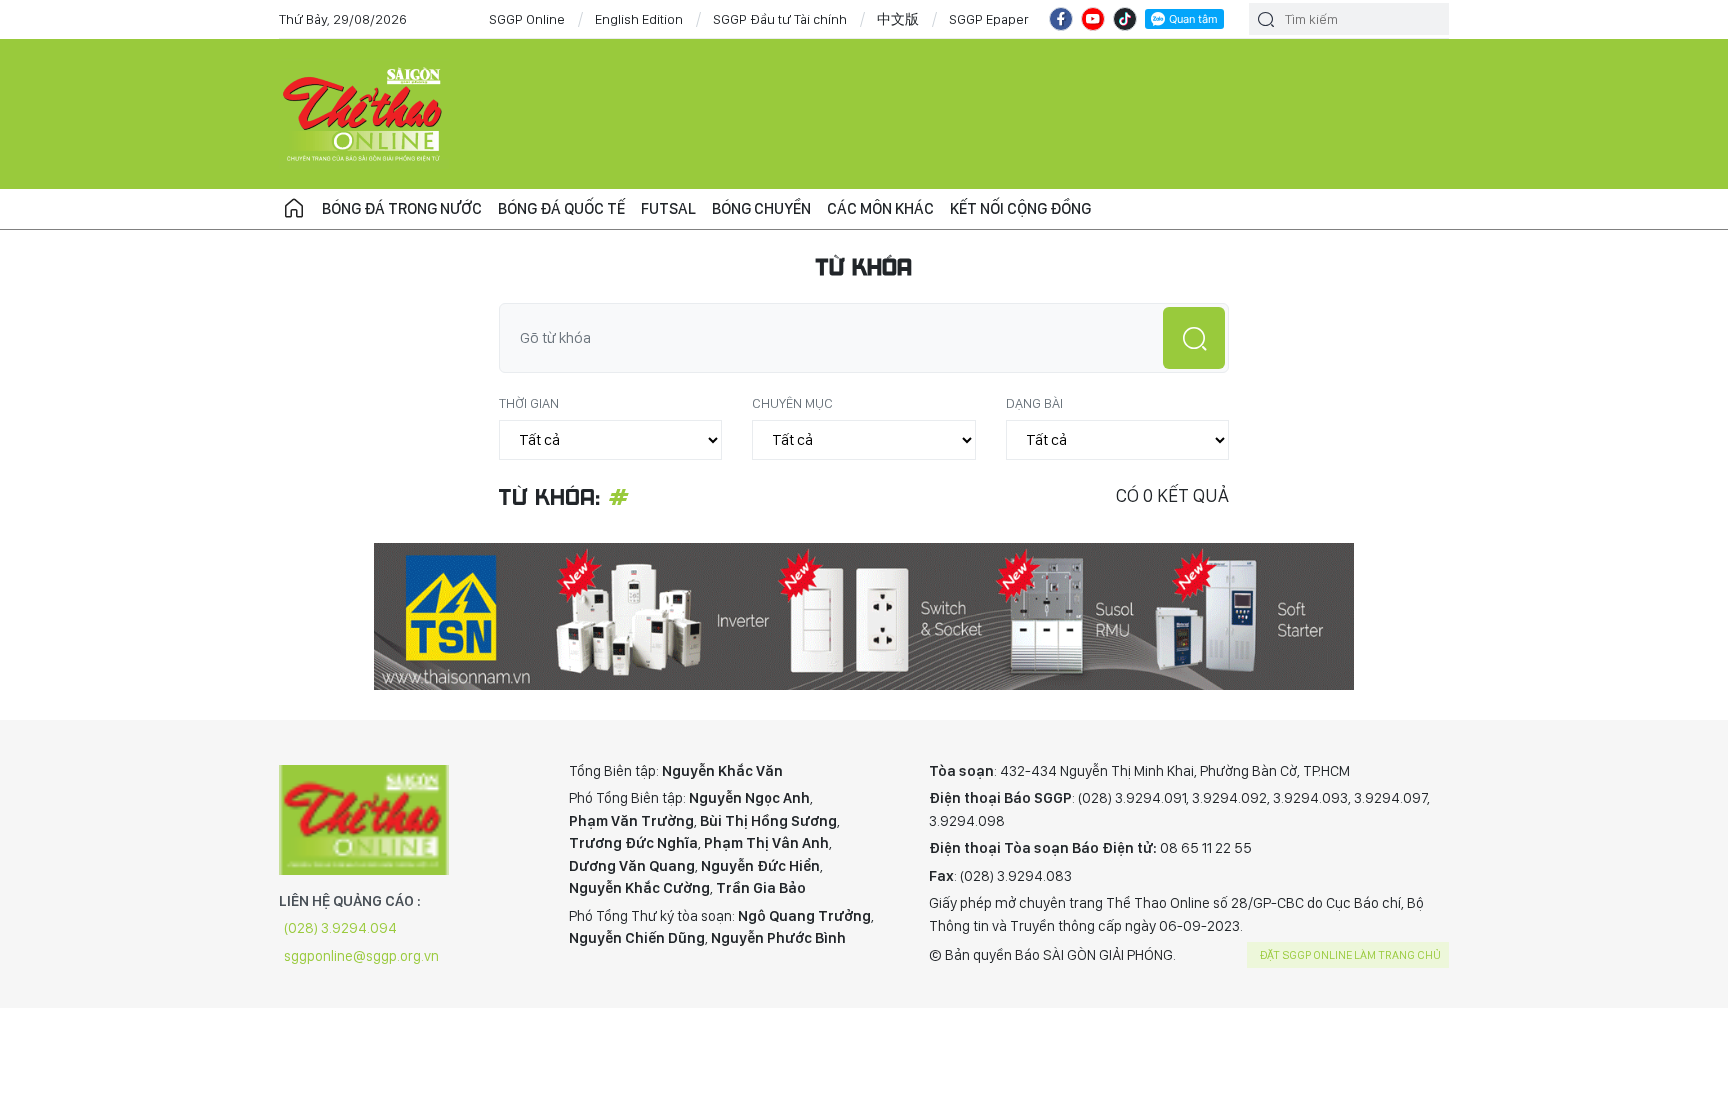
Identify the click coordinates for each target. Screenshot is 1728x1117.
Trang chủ (294, 209)
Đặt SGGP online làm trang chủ (1350, 955)
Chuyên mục (792, 403)
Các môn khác (880, 208)
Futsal (668, 208)
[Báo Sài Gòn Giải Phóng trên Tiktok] (1125, 19)
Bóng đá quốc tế (561, 208)
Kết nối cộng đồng (1020, 208)
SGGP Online (527, 19)
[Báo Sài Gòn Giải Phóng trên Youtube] (1093, 19)
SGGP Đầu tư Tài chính (780, 19)
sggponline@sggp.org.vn (361, 956)
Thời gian (529, 403)
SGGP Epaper (989, 19)
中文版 (898, 19)
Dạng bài (1034, 403)
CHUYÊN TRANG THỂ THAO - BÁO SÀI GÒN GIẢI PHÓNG (364, 114)
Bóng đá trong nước (402, 208)
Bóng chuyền (761, 208)
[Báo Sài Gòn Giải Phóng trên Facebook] (1061, 19)
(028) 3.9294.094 (340, 928)
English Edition (639, 19)
